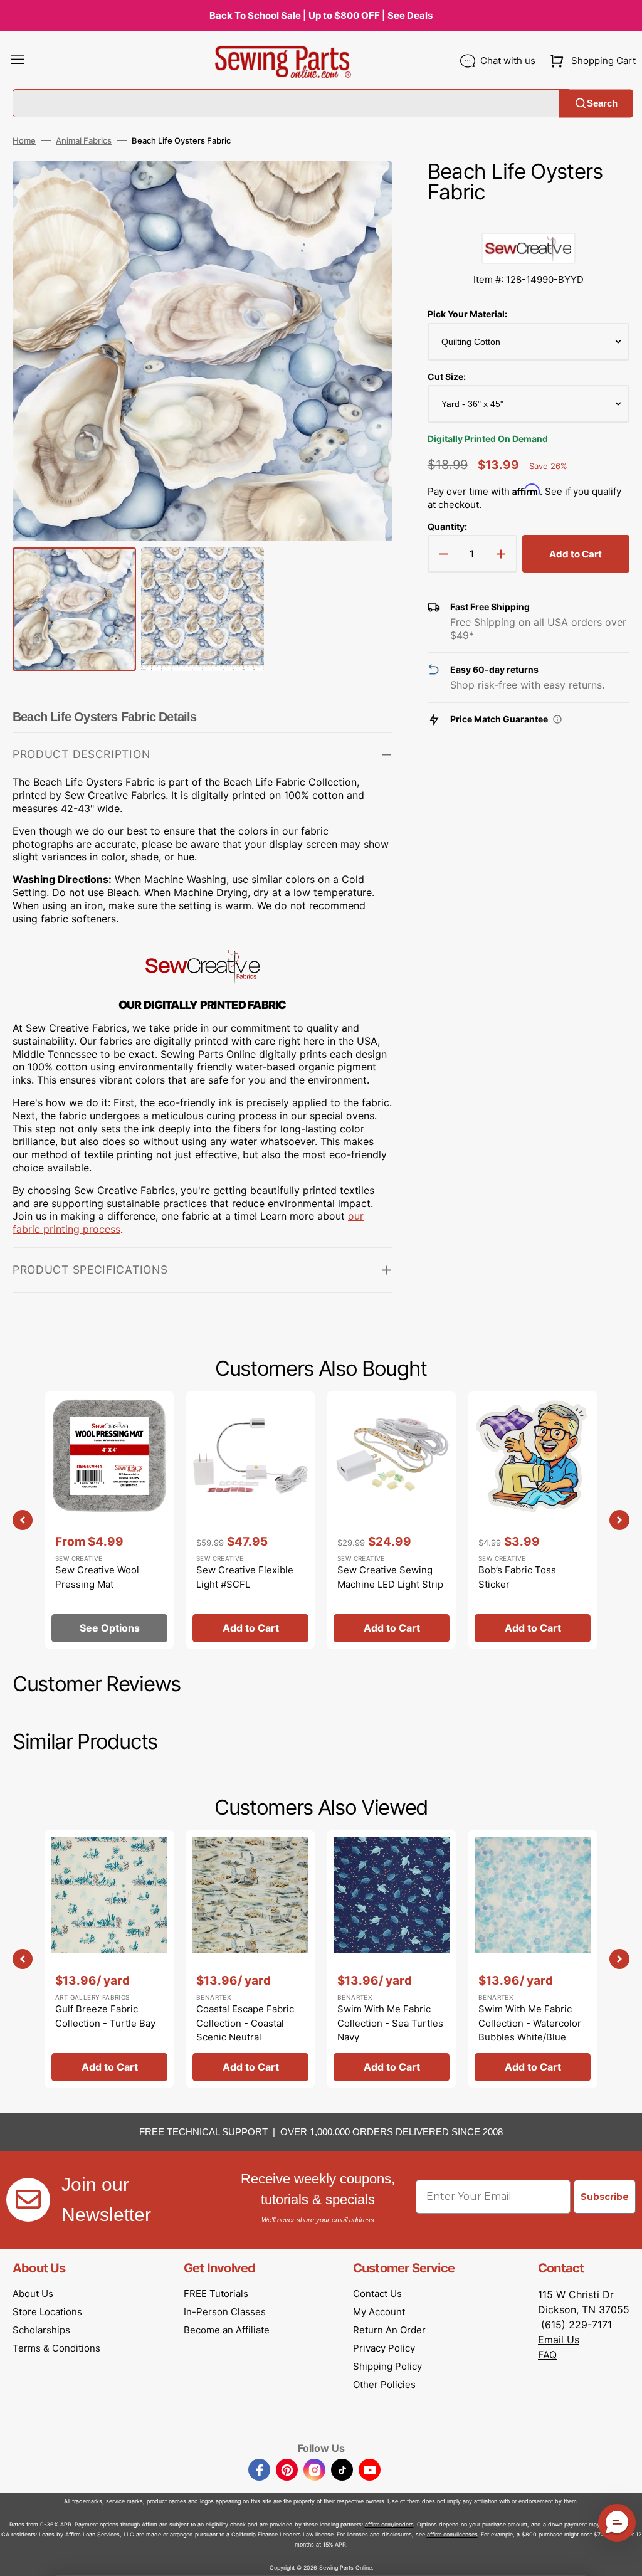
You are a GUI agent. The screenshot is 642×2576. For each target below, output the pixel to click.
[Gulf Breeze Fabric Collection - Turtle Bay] (109, 1959)
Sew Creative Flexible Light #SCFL (245, 1577)
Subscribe (605, 2197)
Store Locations (47, 2312)
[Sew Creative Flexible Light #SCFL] (250, 1520)
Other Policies (384, 2384)
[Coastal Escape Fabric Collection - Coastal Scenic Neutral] (250, 1959)
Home (24, 140)
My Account (379, 2312)
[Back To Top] (623, 2557)
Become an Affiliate (227, 2330)
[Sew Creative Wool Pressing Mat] (109, 1520)
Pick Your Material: (467, 314)
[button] (18, 61)
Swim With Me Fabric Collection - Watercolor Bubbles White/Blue (530, 2023)
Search (602, 103)
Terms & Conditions (56, 2348)
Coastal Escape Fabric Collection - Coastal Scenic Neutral (245, 2023)
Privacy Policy (384, 2348)
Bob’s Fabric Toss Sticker (517, 1577)
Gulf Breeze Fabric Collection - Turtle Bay (105, 2016)
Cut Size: (447, 377)
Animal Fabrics (84, 140)
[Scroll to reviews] (529, 220)
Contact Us (377, 2294)
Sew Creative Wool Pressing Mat (97, 1577)
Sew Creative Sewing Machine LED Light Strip (390, 1577)
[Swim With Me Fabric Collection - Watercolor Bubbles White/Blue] (533, 1959)
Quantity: (447, 526)
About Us (33, 2294)
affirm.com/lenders (389, 2524)
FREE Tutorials (216, 2294)
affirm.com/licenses (452, 2534)
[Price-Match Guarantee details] (557, 719)
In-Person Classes (225, 2312)
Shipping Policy (387, 2366)
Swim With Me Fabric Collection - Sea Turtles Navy (390, 2023)
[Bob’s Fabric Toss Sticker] (533, 1520)
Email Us (559, 2340)
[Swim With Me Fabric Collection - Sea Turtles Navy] (392, 1959)
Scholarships (41, 2330)
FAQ (547, 2355)
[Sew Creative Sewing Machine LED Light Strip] (392, 1520)
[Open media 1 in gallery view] (364, 189)
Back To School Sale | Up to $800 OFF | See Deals (321, 15)
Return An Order (389, 2330)
